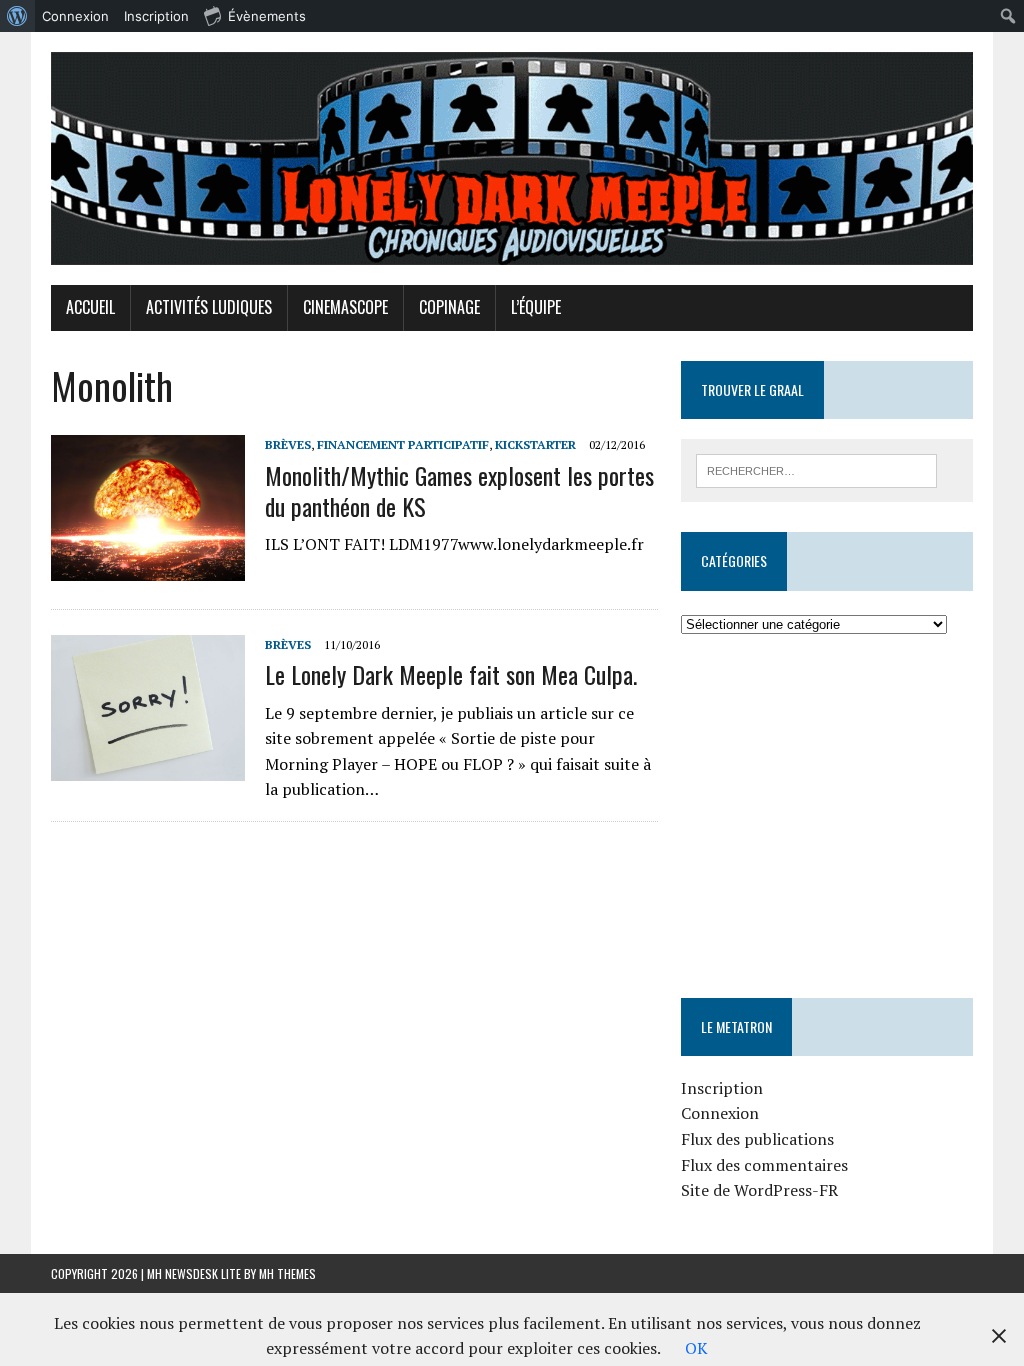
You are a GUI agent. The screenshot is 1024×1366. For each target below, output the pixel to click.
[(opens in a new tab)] (807, 697)
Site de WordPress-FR (759, 1190)
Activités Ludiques (209, 307)
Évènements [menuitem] (267, 16)
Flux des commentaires (764, 1165)
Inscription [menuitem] (156, 16)
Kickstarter (535, 444)
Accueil (90, 307)
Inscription (722, 1088)
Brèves (288, 444)
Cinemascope (345, 307)
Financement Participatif (403, 444)
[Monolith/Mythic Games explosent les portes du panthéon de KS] (148, 568)
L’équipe (536, 307)
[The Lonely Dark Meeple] (512, 158)
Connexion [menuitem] (75, 16)
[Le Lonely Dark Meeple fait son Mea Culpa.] (148, 768)
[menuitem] (17, 16)
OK (696, 1348)
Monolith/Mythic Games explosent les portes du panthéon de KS (459, 490)
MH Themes (287, 1273)
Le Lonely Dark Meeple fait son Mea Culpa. (451, 674)
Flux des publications (757, 1139)
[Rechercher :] (817, 469)
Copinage (449, 307)
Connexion (720, 1113)
